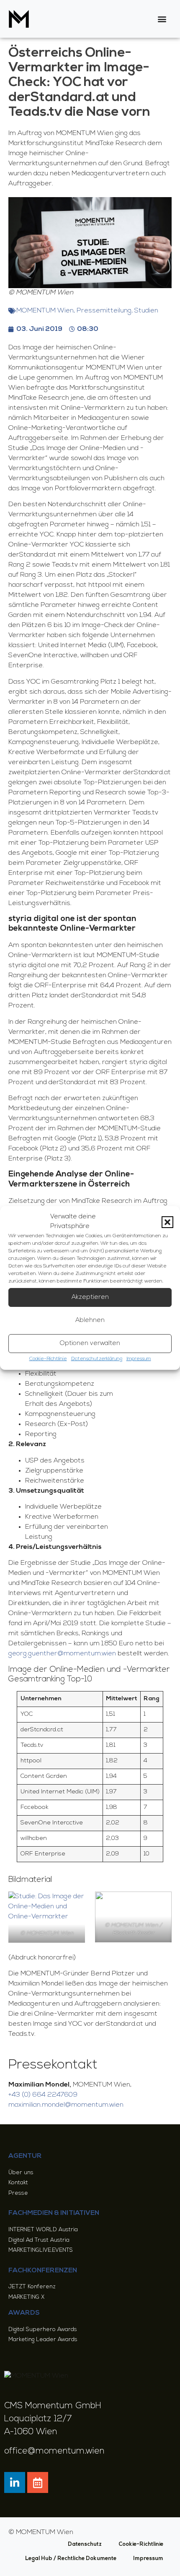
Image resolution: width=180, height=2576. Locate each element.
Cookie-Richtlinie (48, 1359)
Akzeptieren (90, 1297)
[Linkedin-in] (15, 2482)
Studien (146, 311)
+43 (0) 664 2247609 (43, 2095)
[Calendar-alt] (38, 2482)
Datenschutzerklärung (97, 1359)
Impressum (139, 1359)
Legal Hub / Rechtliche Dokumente (71, 2559)
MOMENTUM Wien (45, 311)
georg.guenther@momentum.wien (62, 1654)
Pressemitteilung (104, 311)
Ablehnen (90, 1321)
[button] (167, 1222)
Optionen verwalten (90, 1344)
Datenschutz (85, 2544)
